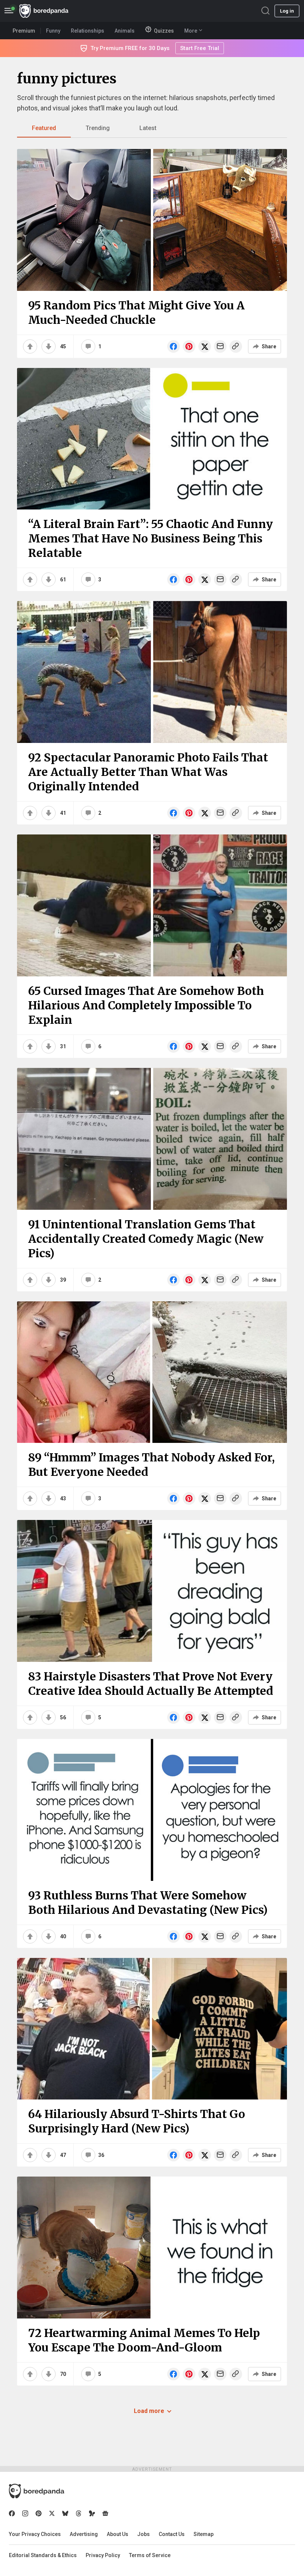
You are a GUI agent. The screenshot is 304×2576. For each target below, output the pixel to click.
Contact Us (172, 2534)
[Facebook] (12, 2513)
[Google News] (105, 2513)
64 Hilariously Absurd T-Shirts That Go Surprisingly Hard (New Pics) (137, 2121)
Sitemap (204, 2534)
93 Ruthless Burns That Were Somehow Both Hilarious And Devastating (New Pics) (148, 1903)
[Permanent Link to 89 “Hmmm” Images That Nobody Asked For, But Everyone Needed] (152, 1372)
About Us (118, 2534)
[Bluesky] (65, 2513)
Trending (98, 128)
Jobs (143, 2534)
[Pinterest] (39, 2513)
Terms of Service (150, 2555)
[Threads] (79, 2513)
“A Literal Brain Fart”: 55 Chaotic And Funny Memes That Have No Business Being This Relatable (151, 538)
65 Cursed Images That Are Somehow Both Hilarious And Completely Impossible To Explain (146, 1005)
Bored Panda (37, 2491)
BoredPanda (44, 11)
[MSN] (92, 2513)
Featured (44, 128)
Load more (149, 2411)
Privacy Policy (103, 2555)
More (191, 31)
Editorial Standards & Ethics (43, 2555)
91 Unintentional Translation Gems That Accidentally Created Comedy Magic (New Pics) (146, 1239)
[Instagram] (25, 2513)
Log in (287, 11)
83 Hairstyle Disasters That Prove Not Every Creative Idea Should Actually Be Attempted (151, 1684)
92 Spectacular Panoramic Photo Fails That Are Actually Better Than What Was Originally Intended (148, 772)
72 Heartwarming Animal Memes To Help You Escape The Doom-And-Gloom (144, 2340)
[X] (52, 2513)
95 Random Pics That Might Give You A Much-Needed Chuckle (136, 313)
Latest (148, 128)
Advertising (84, 2534)
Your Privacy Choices (35, 2534)
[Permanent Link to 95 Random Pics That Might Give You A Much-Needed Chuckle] (152, 220)
